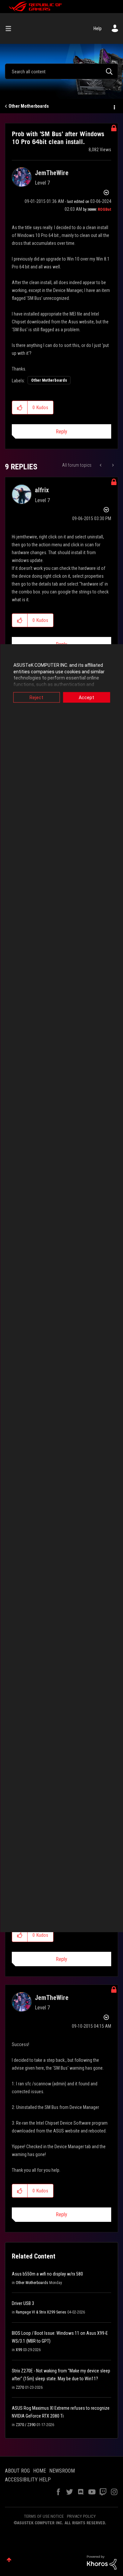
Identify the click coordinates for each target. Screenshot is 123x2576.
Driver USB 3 (23, 2303)
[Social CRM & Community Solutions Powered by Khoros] (102, 2562)
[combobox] (61, 71)
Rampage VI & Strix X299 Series (41, 2312)
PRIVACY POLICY (81, 2516)
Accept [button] (86, 698)
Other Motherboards (29, 106)
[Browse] (11, 28)
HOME (40, 2471)
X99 (19, 2350)
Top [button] (9, 2560)
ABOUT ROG (17, 2471)
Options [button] (114, 106)
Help (98, 28)
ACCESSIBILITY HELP (28, 2480)
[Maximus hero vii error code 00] (112, 465)
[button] (20, 408)
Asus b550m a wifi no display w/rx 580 (47, 2274)
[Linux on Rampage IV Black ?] (101, 465)
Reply (61, 432)
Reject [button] (36, 698)
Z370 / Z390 (26, 2425)
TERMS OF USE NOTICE (44, 2516)
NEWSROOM (62, 2471)
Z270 (20, 2387)
